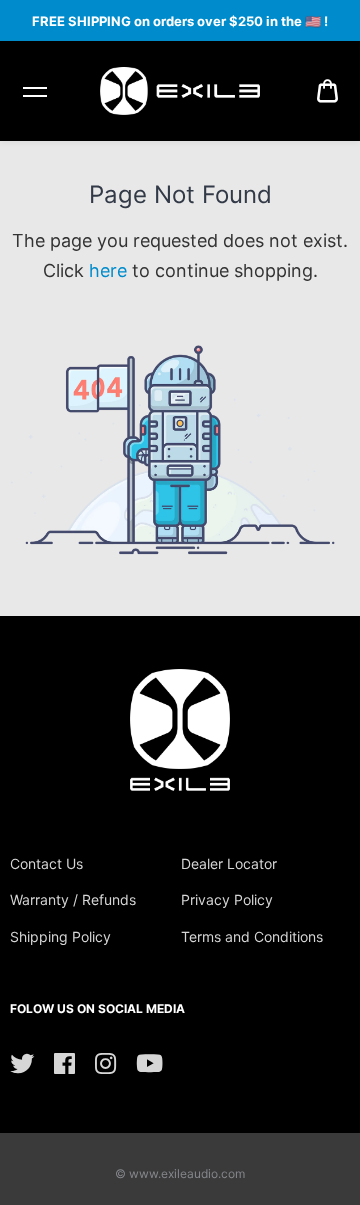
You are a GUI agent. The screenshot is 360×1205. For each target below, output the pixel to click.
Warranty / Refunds (73, 899)
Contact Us (46, 863)
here (108, 270)
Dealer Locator (229, 863)
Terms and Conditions (252, 936)
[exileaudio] (180, 91)
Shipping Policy (60, 936)
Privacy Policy (227, 899)
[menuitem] (327, 91)
